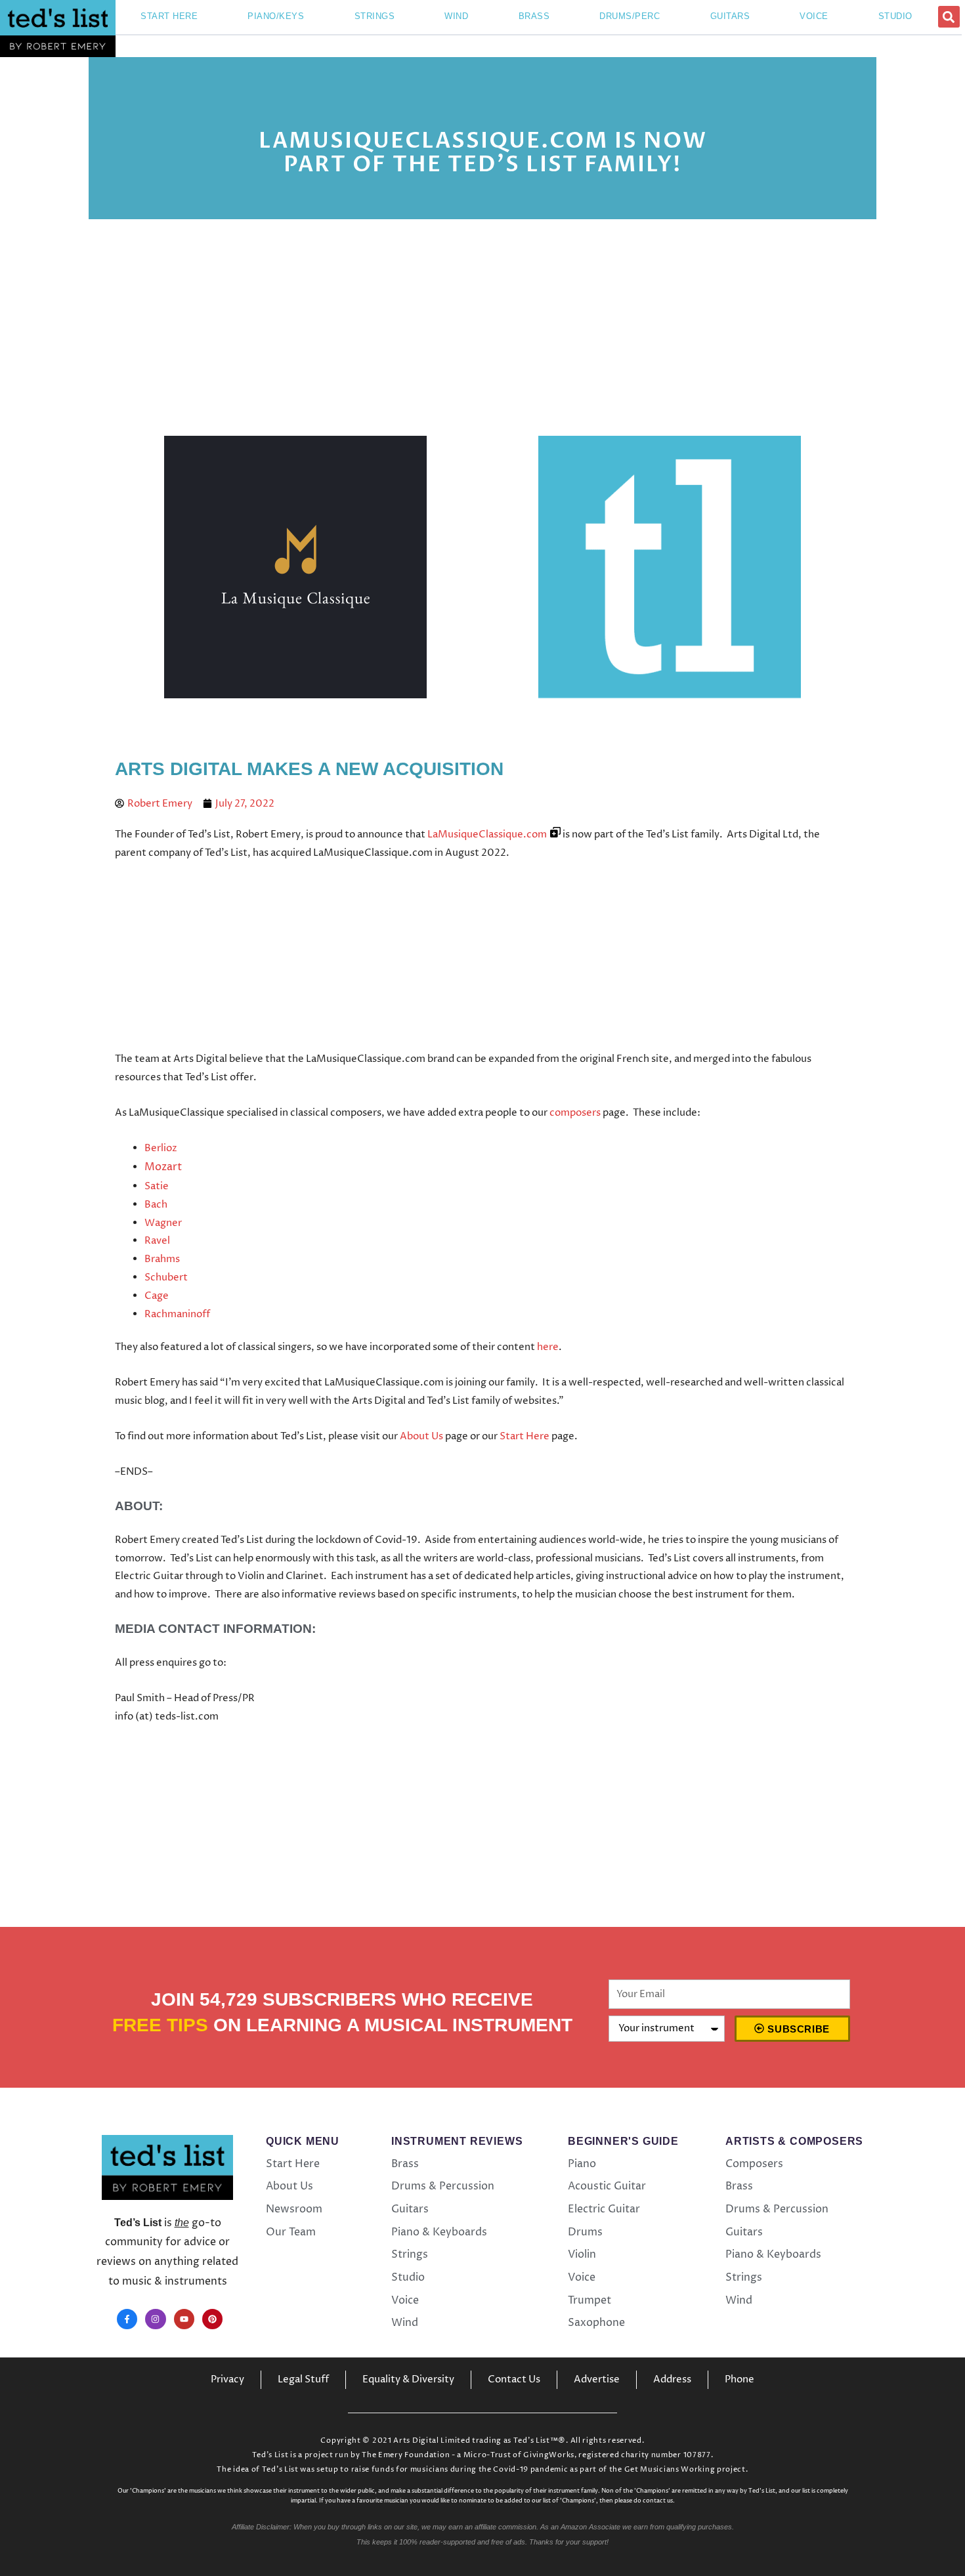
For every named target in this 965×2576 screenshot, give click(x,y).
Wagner (163, 1223)
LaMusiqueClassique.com (487, 834)
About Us (421, 1436)
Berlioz (161, 1148)
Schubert (166, 1277)
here (548, 1347)
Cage (157, 1296)
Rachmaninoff (177, 1314)
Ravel (157, 1241)
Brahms (162, 1259)
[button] (949, 17)
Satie (157, 1186)
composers (575, 1113)
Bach (156, 1205)
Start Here (525, 1436)
